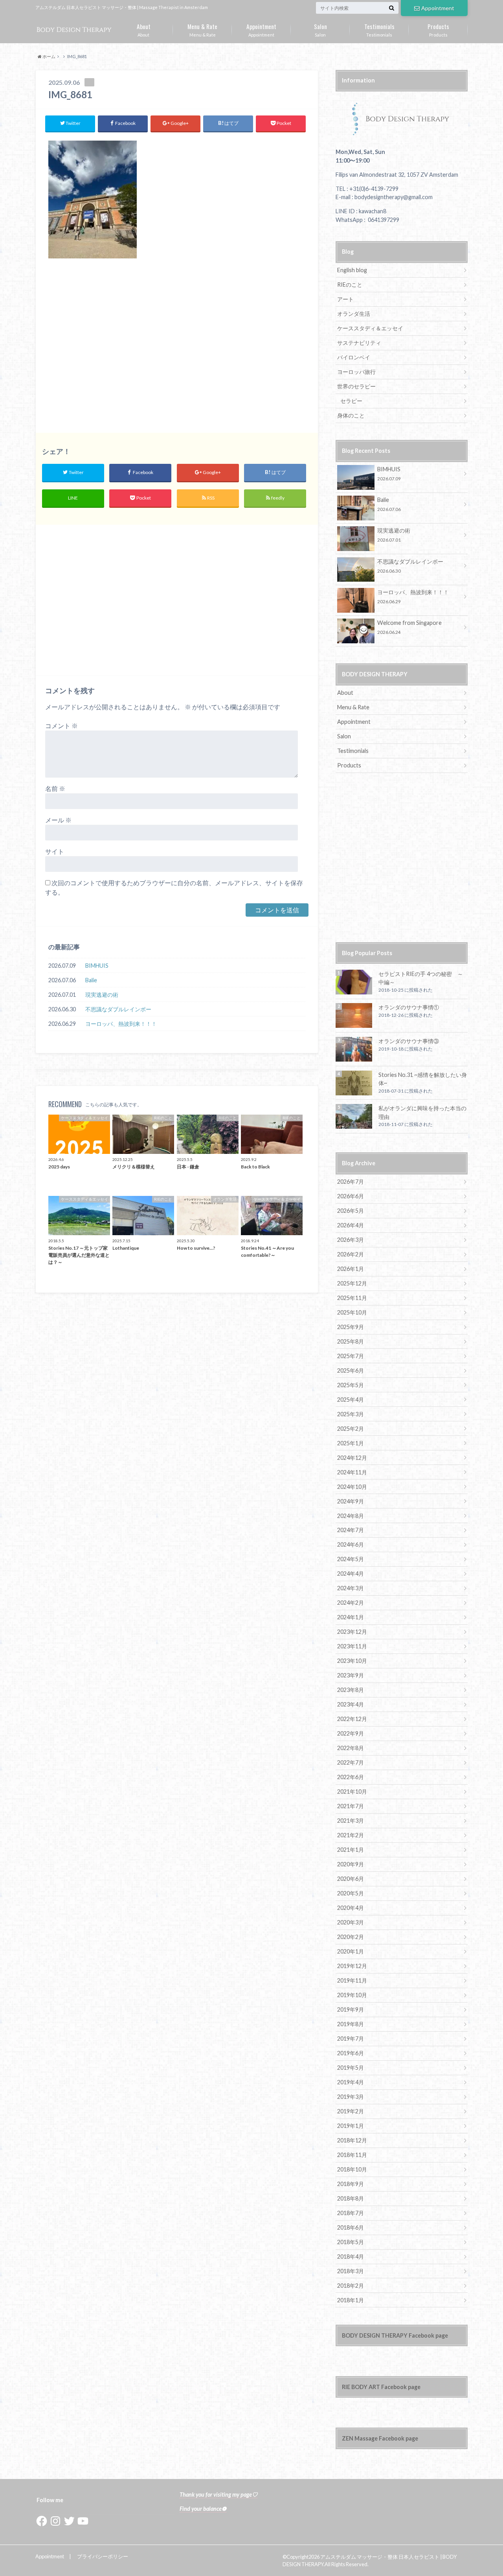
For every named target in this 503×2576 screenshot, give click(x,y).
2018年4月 (351, 2257)
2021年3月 (351, 1821)
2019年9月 (351, 2009)
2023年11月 (352, 1646)
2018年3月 (351, 2271)
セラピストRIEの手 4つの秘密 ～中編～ (421, 978)
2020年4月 (351, 1908)
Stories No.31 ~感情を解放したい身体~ (423, 1079)
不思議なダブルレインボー (118, 1009)
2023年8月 (351, 1690)
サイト (55, 851)
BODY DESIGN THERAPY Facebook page (395, 2335)
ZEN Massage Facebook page (380, 2438)
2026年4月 (351, 1225)
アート (345, 299)
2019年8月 (351, 2024)
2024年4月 (351, 1574)
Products (438, 29)
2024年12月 (352, 1458)
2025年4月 (351, 1400)
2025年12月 (352, 1283)
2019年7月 (351, 2039)
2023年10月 (352, 1661)
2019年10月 (352, 1995)
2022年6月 (351, 1777)
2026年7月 (351, 1182)
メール (58, 820)
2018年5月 (351, 2242)
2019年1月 (351, 2126)
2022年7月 (351, 1762)
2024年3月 (351, 1588)
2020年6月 (351, 1879)
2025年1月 (351, 1443)
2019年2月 (351, 2111)
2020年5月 (351, 1893)
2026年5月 (351, 1211)
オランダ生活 (354, 314)
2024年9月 (351, 1501)
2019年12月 (352, 1966)
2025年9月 (351, 1327)
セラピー (351, 401)
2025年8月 (351, 1341)
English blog (352, 270)
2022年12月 (352, 1719)
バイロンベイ (354, 357)
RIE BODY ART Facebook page (381, 2387)
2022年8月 (351, 1748)
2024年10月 (352, 1487)
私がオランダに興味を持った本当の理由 (422, 1112)
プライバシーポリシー (103, 2556)
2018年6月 (351, 2227)
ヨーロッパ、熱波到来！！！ (121, 1024)
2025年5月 (351, 1385)
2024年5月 (351, 1559)
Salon (320, 29)
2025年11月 (352, 1298)
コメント (61, 726)
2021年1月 (351, 1850)
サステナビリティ (359, 343)
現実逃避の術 (102, 995)
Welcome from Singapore (409, 627)
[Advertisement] (177, 350)
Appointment (438, 8)
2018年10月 (352, 2169)
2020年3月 (351, 1922)
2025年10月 (352, 1312)
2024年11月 (352, 1472)
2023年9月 (351, 1675)
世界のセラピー (356, 386)
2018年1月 (351, 2300)
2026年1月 (351, 1269)
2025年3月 (351, 1414)
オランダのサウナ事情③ (409, 1041)
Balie (91, 980)
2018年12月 (352, 2140)
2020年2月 (351, 1937)
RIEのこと (350, 285)
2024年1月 (351, 1617)
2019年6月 (351, 2053)
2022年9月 (351, 1733)
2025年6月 (351, 1370)
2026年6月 (351, 1196)
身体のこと (351, 415)
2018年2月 (351, 2286)
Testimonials (379, 29)
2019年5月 (351, 2068)
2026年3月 (351, 1240)
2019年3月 (351, 2097)
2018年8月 (351, 2198)
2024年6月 (351, 1544)
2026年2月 (351, 1254)
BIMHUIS (97, 966)
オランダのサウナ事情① (409, 1007)
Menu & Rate (202, 29)
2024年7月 (351, 1530)
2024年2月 (351, 1603)
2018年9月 (351, 2184)
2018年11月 (352, 2155)
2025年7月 (351, 1356)
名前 (55, 788)
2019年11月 (352, 1980)
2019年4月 (351, 2082)
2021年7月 (351, 1806)
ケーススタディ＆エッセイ (370, 328)
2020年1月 (351, 1951)
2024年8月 (351, 1516)
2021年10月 (352, 1791)
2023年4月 (351, 1704)
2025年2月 (351, 1429)
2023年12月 (352, 1632)
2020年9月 (351, 1864)
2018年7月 (351, 2213)
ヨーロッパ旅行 (356, 372)
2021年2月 (351, 1835)
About (144, 29)
